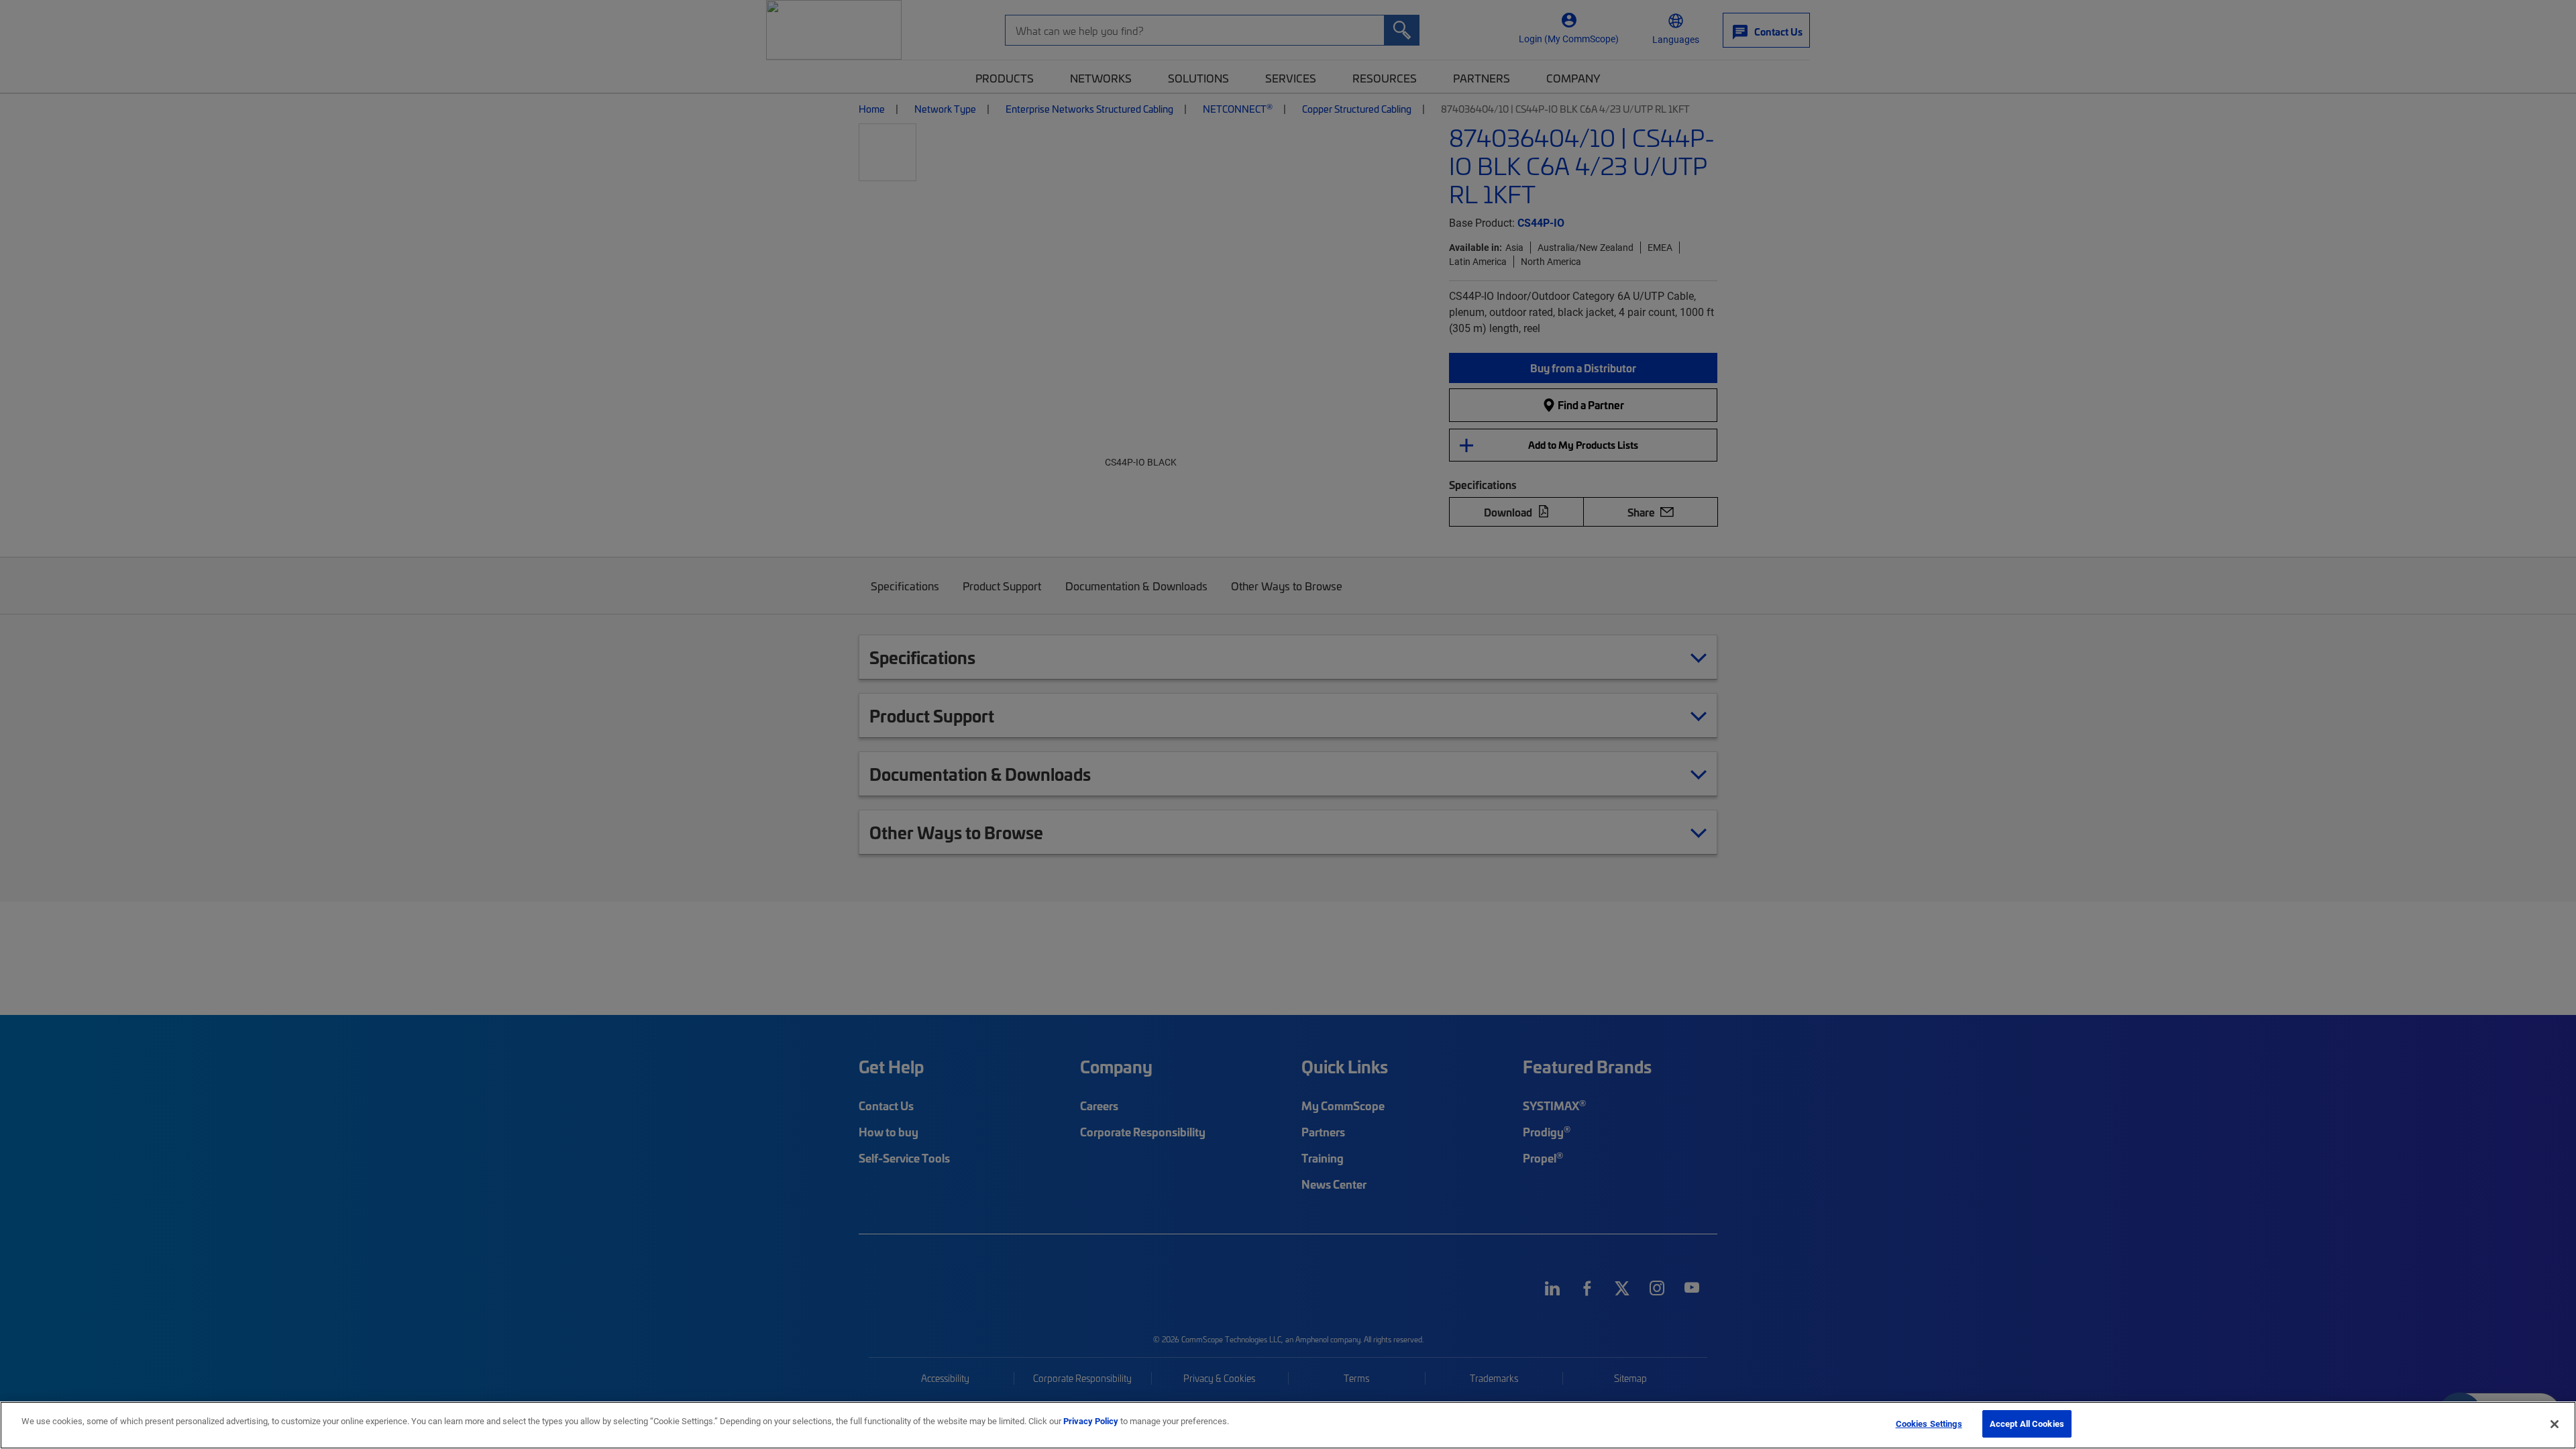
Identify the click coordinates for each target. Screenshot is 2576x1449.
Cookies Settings (1929, 1424)
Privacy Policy (1091, 1421)
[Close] (2555, 1424)
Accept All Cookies (2027, 1424)
